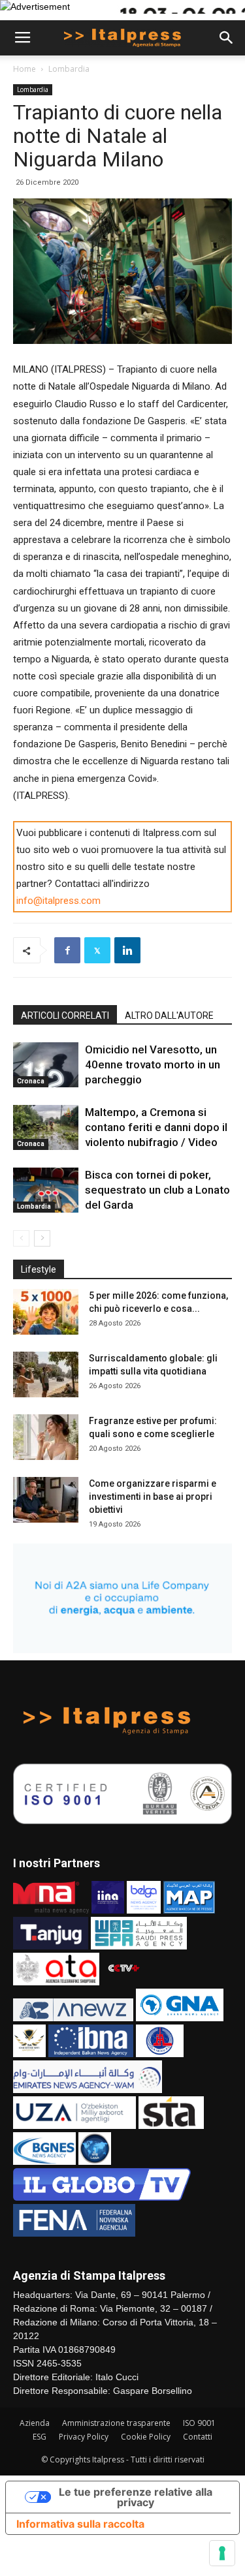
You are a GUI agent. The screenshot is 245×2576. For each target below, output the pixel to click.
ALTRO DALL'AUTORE (169, 1016)
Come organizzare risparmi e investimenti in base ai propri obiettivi (153, 1497)
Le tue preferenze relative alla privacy (136, 2497)
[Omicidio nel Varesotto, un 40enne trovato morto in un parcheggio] (46, 1065)
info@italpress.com (58, 901)
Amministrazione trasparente (116, 2423)
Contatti (198, 2437)
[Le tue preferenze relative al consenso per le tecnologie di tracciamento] (222, 2553)
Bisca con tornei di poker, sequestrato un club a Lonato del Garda (157, 1190)
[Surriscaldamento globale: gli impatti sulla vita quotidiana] (46, 1374)
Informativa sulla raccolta (80, 2524)
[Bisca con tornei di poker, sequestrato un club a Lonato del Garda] (46, 1190)
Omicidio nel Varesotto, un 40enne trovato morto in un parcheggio (153, 1064)
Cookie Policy (146, 2437)
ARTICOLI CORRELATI (65, 1016)
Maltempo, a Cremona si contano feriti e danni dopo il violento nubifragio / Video (156, 1127)
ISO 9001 (199, 2423)
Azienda (35, 2423)
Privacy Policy (84, 2437)
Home (24, 69)
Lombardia (69, 69)
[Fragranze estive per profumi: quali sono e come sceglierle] (46, 1437)
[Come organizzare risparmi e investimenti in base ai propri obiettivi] (46, 1500)
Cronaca (31, 1081)
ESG (40, 2437)
